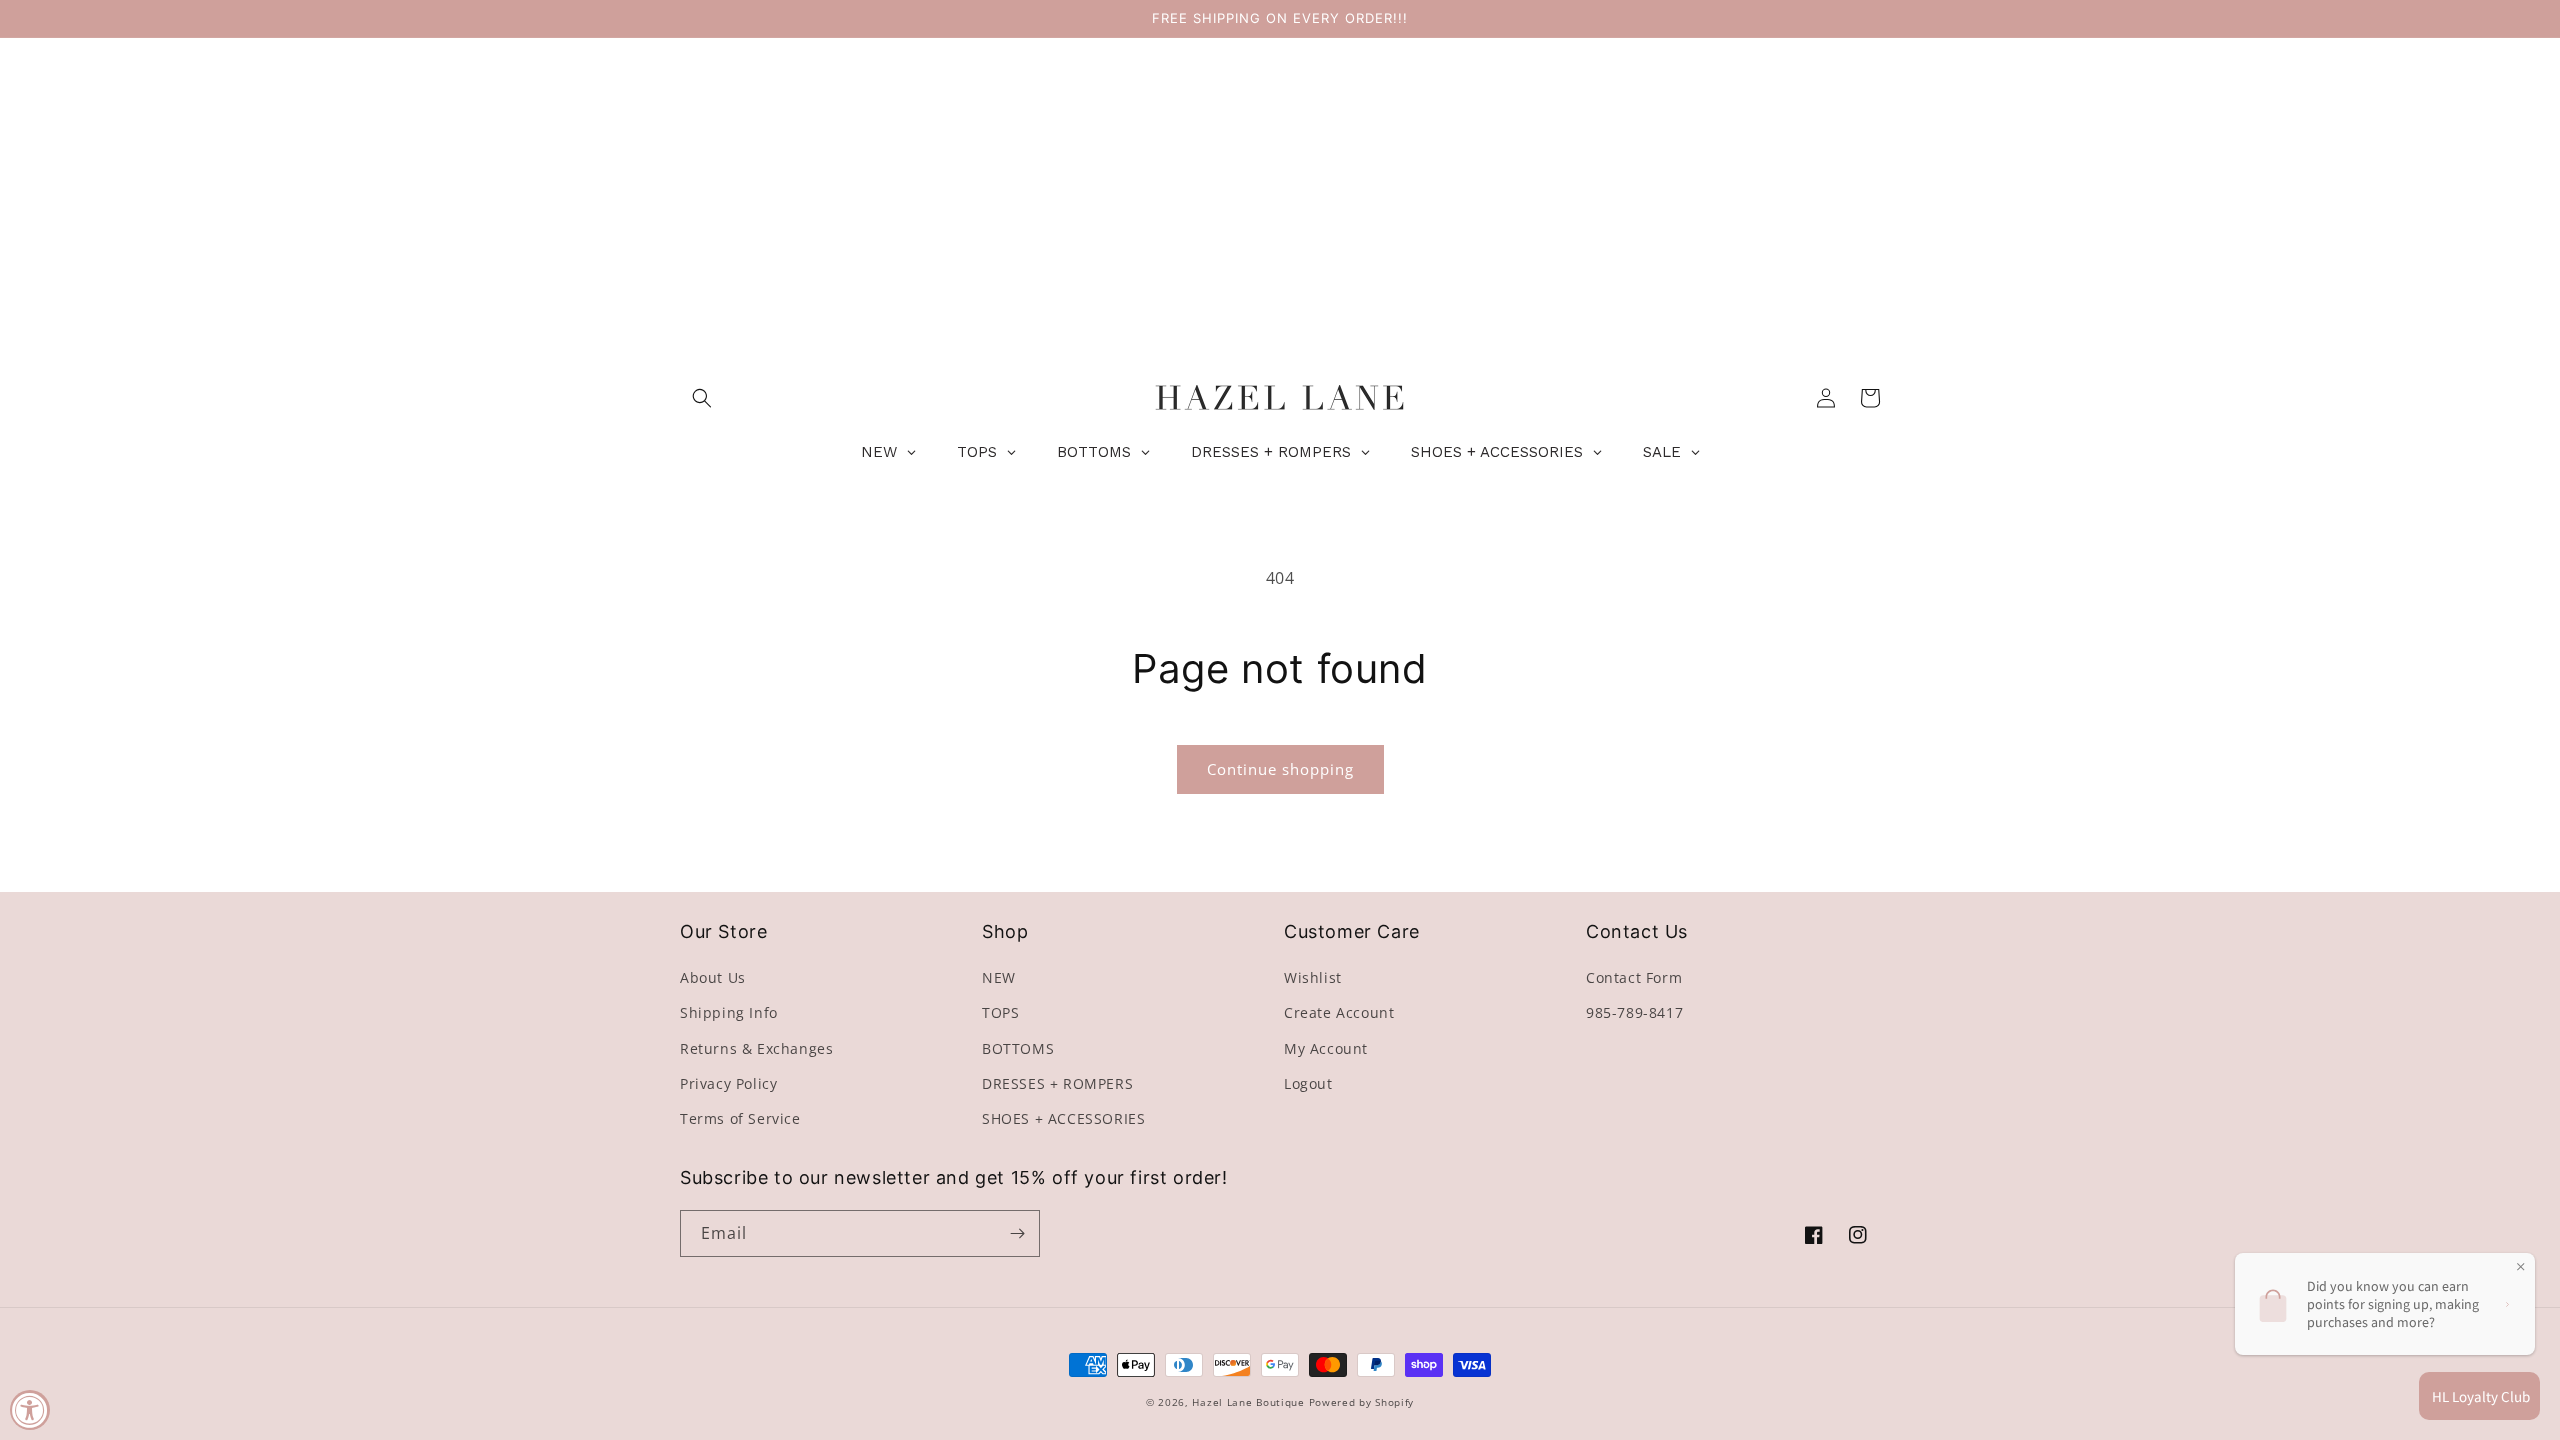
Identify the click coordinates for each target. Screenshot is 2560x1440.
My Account (1326, 1048)
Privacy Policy (728, 1083)
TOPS (1000, 1012)
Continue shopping (1280, 769)
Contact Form (1634, 977)
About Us (713, 977)
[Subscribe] (1017, 1233)
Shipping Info (729, 1012)
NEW (999, 977)
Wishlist (1313, 977)
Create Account (1339, 1012)
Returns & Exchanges (756, 1048)
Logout (1308, 1083)
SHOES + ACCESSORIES (1063, 1118)
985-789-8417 (1634, 1012)
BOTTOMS (1018, 1048)
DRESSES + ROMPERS (1057, 1083)
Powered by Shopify (1362, 1402)
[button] (702, 398)
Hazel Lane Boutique (1248, 1402)
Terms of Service (740, 1118)
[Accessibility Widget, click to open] (30, 1410)
